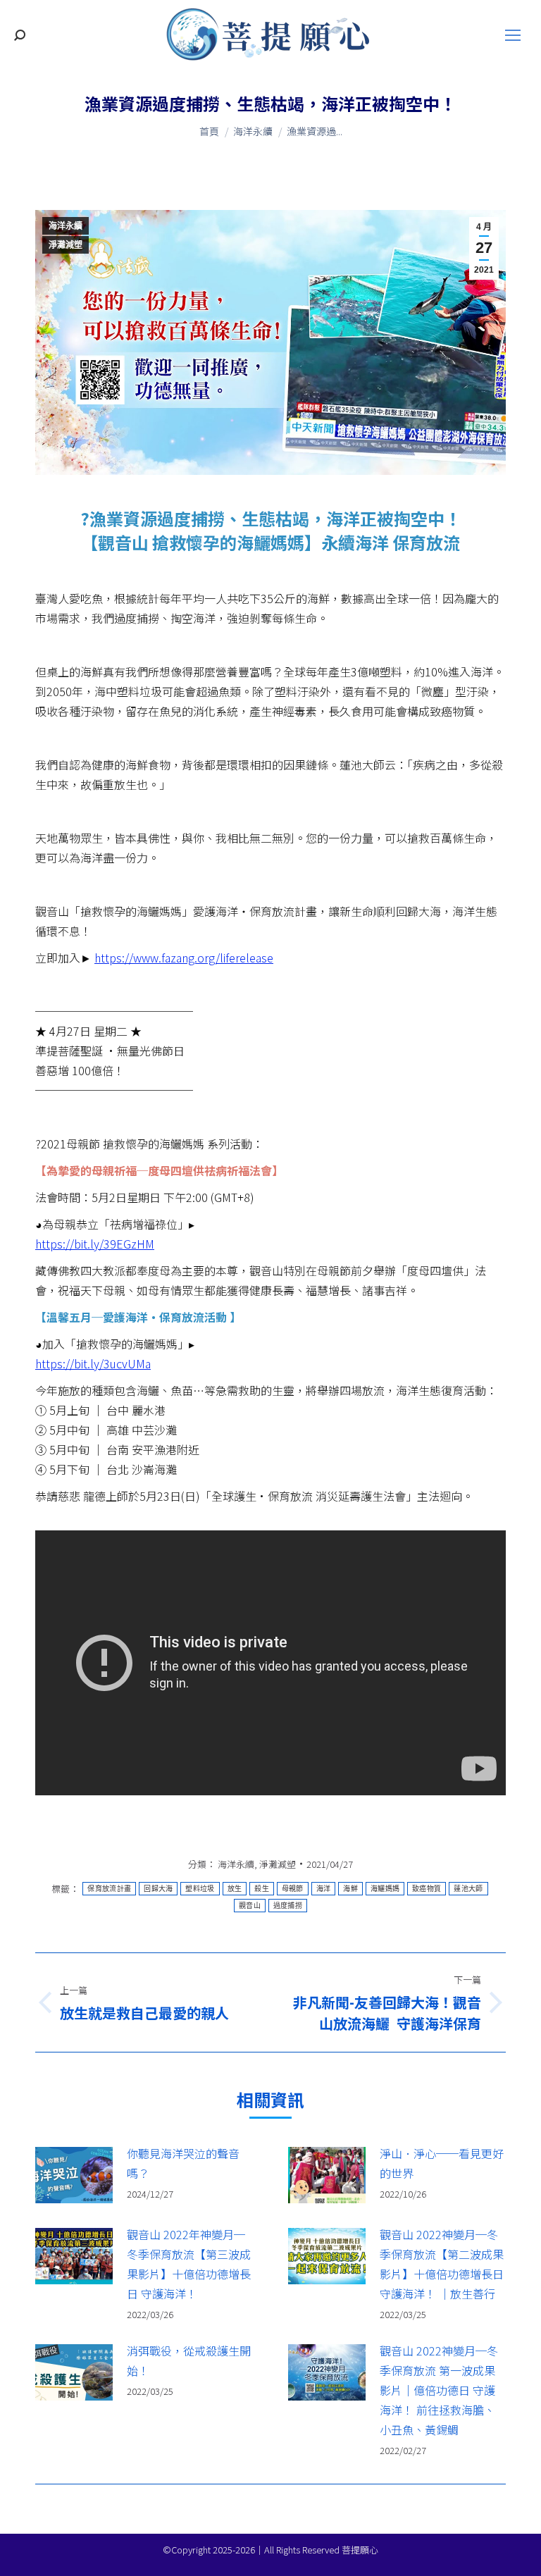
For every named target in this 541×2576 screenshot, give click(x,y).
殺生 (262, 1889)
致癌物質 (427, 1889)
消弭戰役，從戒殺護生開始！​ (189, 2360)
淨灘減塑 (66, 245)
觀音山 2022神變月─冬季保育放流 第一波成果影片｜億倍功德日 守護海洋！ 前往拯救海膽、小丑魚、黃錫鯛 (439, 2390)
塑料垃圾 (200, 1889)
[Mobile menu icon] (513, 35)
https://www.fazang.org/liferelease (184, 958)
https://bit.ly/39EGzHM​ (95, 1244)
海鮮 (350, 1889)
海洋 (324, 1889)
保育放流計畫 (109, 1889)
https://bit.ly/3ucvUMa (93, 1363)
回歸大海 (158, 1889)
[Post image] (74, 2175)
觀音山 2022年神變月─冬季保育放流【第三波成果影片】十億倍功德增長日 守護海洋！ (189, 2264)
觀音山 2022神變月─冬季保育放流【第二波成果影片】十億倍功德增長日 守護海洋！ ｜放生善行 (442, 2264)
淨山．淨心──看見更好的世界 (442, 2163)
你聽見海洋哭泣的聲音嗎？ (183, 2163)
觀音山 (250, 1906)
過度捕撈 (288, 1906)
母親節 (293, 1889)
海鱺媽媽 (385, 1889)
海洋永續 (66, 226)
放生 (235, 1889)
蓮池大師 (468, 1889)
